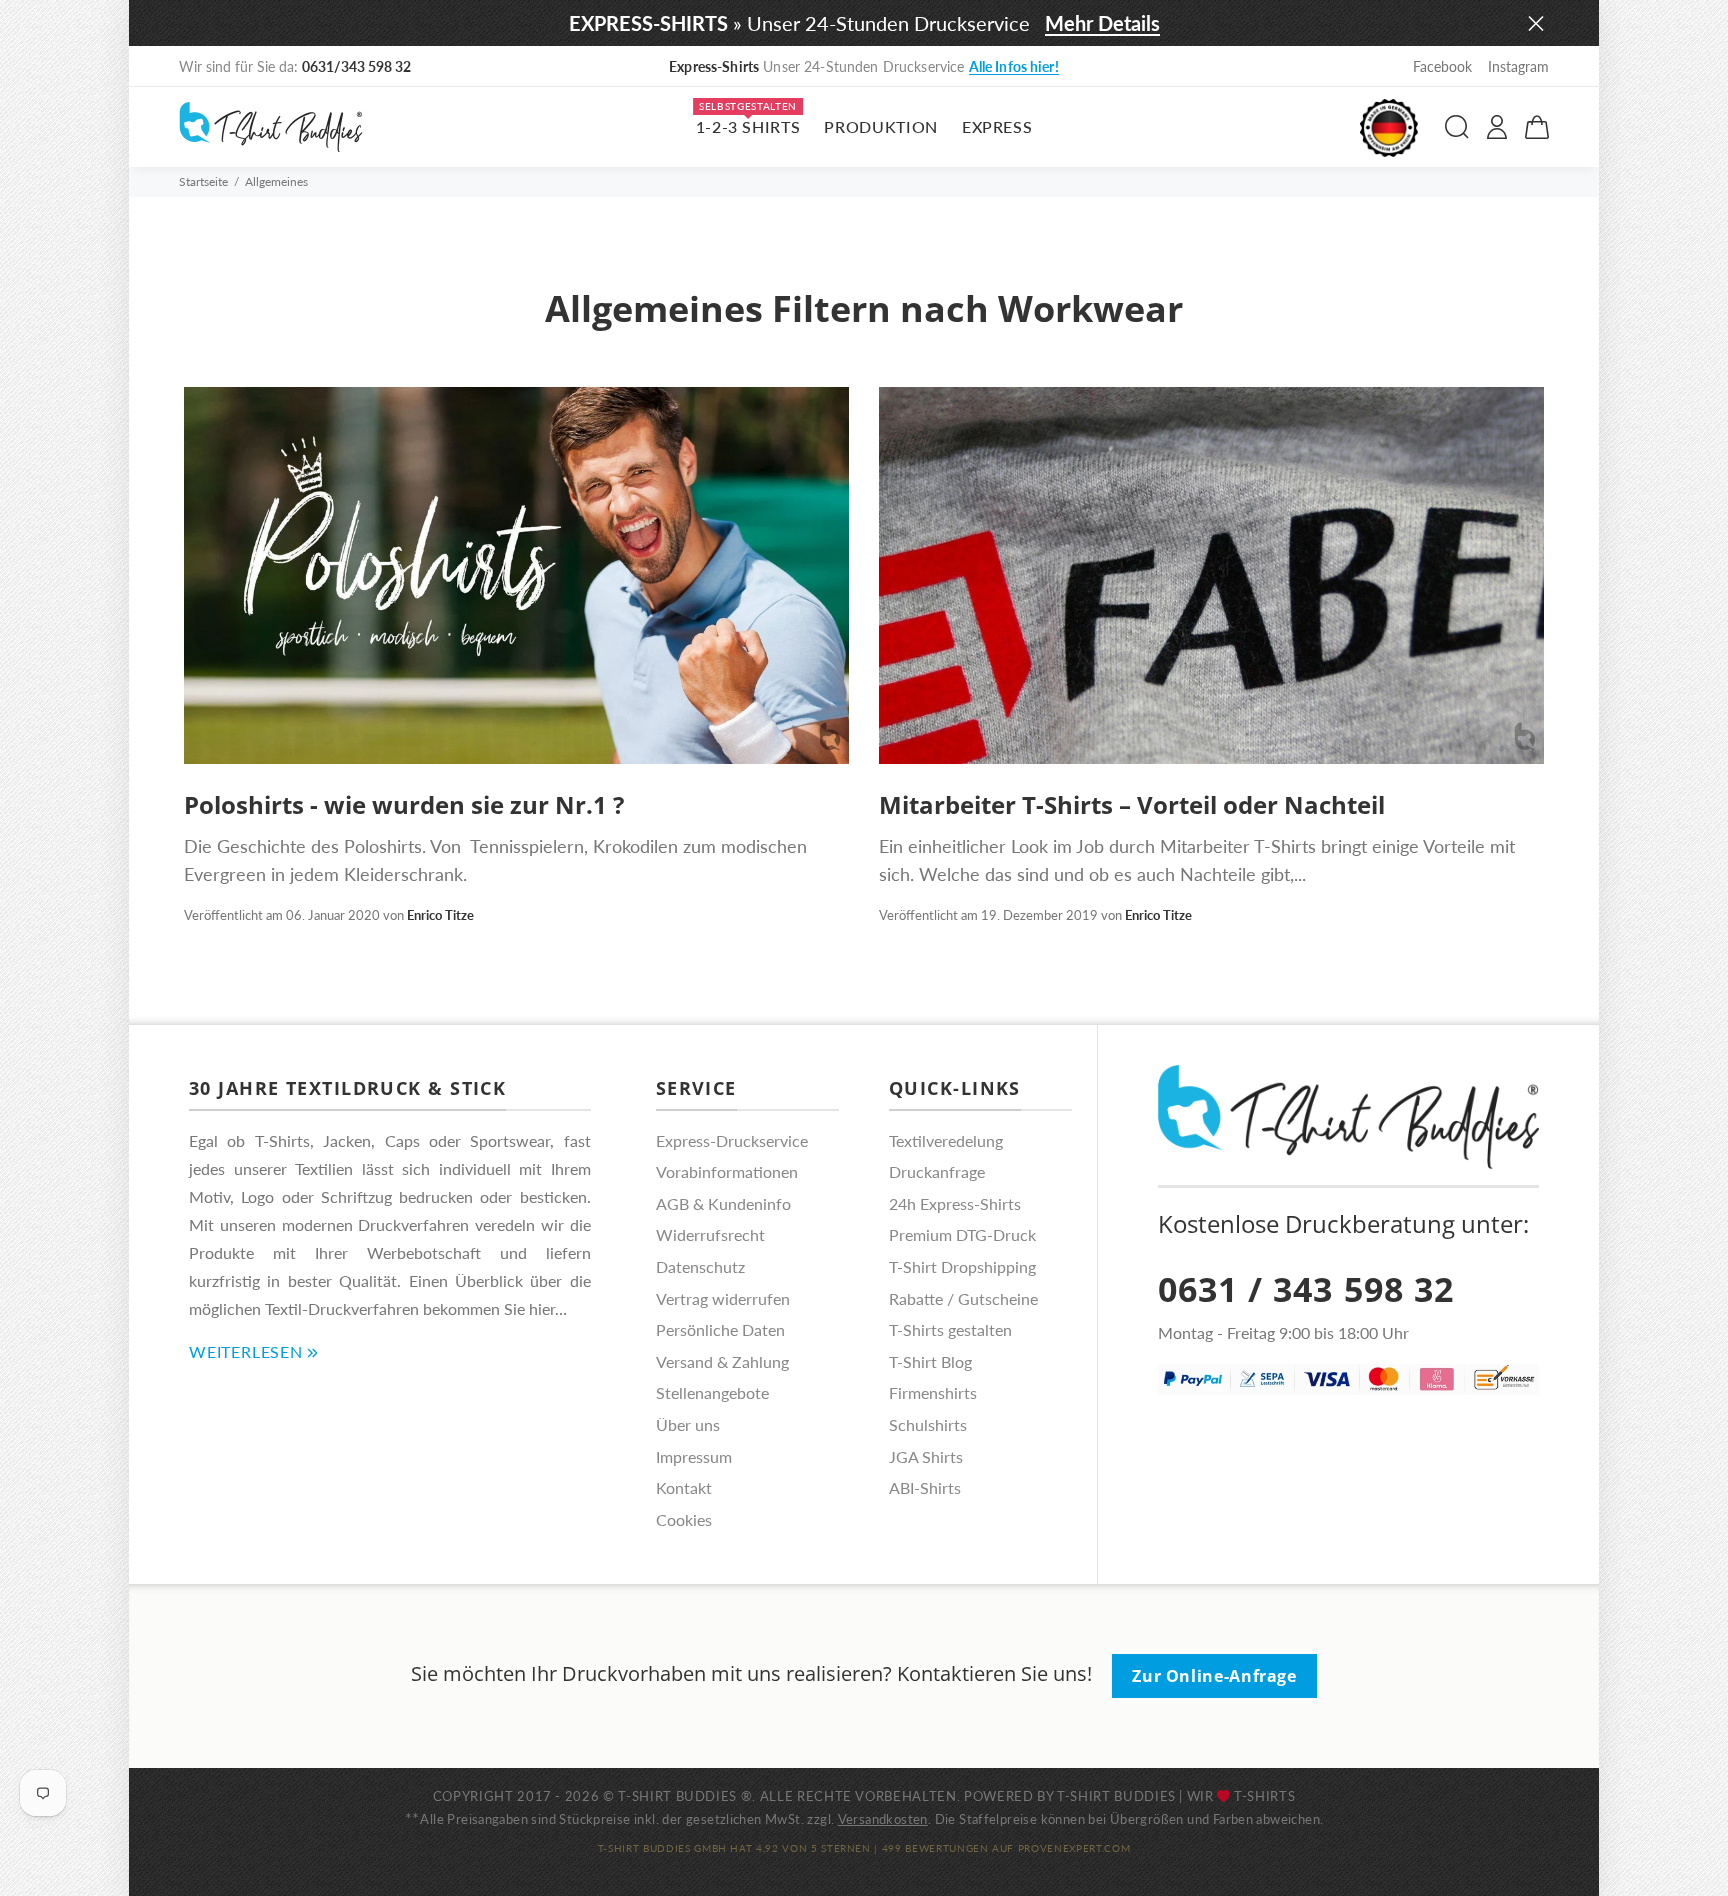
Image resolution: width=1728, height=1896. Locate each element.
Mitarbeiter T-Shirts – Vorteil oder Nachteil (1132, 804)
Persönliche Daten (720, 1329)
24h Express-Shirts (955, 1203)
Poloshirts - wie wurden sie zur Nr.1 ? (404, 804)
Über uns (688, 1424)
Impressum (694, 1456)
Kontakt (684, 1487)
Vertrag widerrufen (723, 1298)
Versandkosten (883, 1819)
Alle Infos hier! (1014, 66)
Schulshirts (928, 1424)
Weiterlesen (246, 1351)
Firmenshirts (933, 1392)
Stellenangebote (712, 1392)
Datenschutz (700, 1266)
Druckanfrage (937, 1171)
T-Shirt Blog (930, 1361)
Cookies (684, 1519)
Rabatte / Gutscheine (963, 1298)
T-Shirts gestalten (950, 1329)
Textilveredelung (946, 1140)
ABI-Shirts (925, 1487)
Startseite (203, 181)
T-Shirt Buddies (1116, 1796)
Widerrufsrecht (710, 1234)
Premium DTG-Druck (962, 1234)
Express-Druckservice (732, 1140)
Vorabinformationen (727, 1171)
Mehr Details (1102, 23)
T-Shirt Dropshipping (962, 1266)
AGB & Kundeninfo (723, 1203)
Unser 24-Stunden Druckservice (864, 66)
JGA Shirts (926, 1456)
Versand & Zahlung (722, 1361)
